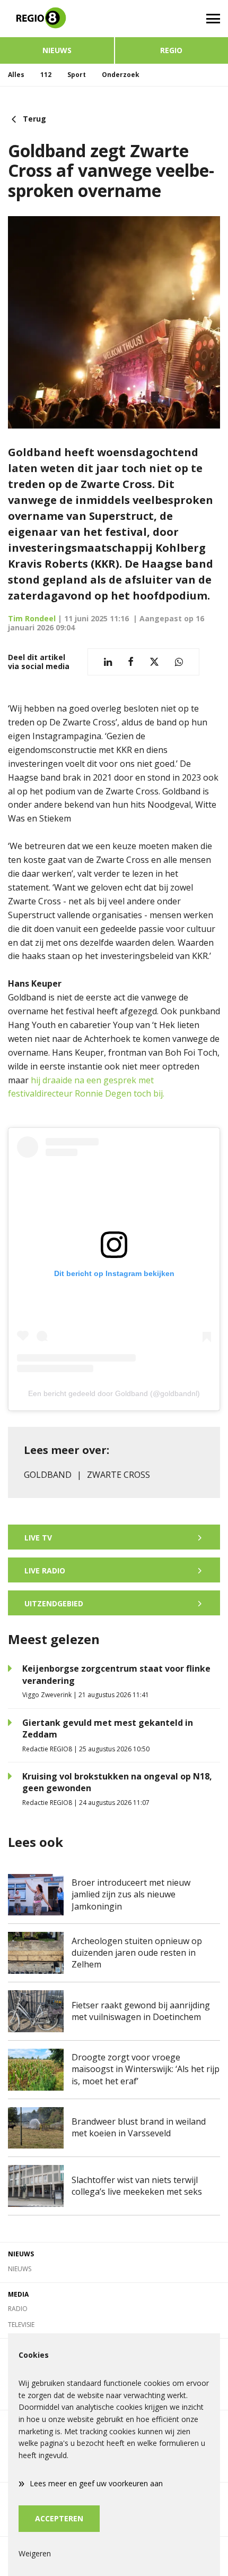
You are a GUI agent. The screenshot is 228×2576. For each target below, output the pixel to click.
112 (46, 75)
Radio (18, 2309)
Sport (77, 75)
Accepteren (59, 2518)
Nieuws (57, 50)
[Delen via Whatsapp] (179, 662)
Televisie (21, 2325)
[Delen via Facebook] (131, 662)
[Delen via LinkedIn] (108, 662)
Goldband (48, 1475)
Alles (16, 75)
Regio (171, 50)
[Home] (57, 19)
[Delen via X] (154, 662)
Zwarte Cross (119, 1475)
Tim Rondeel (32, 618)
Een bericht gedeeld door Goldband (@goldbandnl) (114, 1393)
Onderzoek (121, 75)
